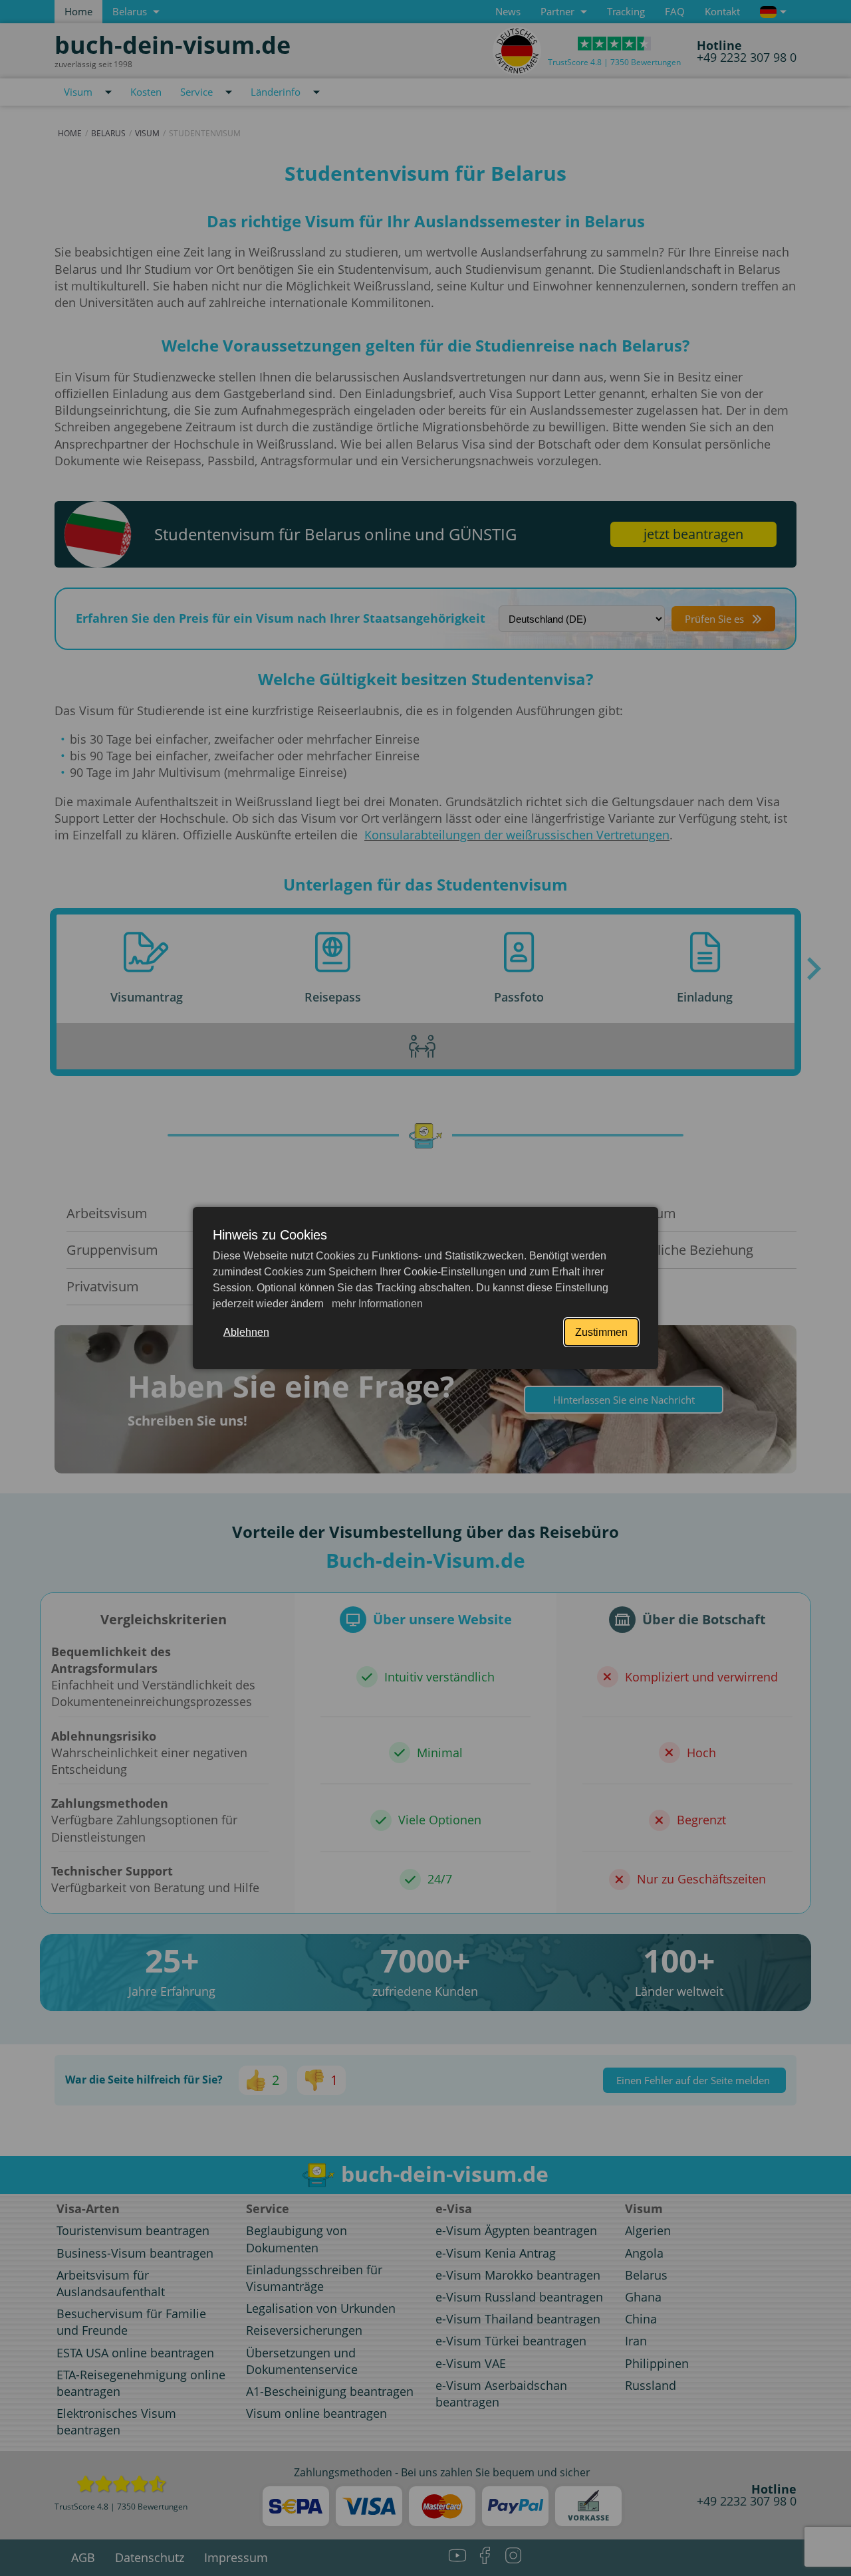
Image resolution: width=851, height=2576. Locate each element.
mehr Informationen (376, 1304)
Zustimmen (601, 1332)
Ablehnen (246, 1332)
